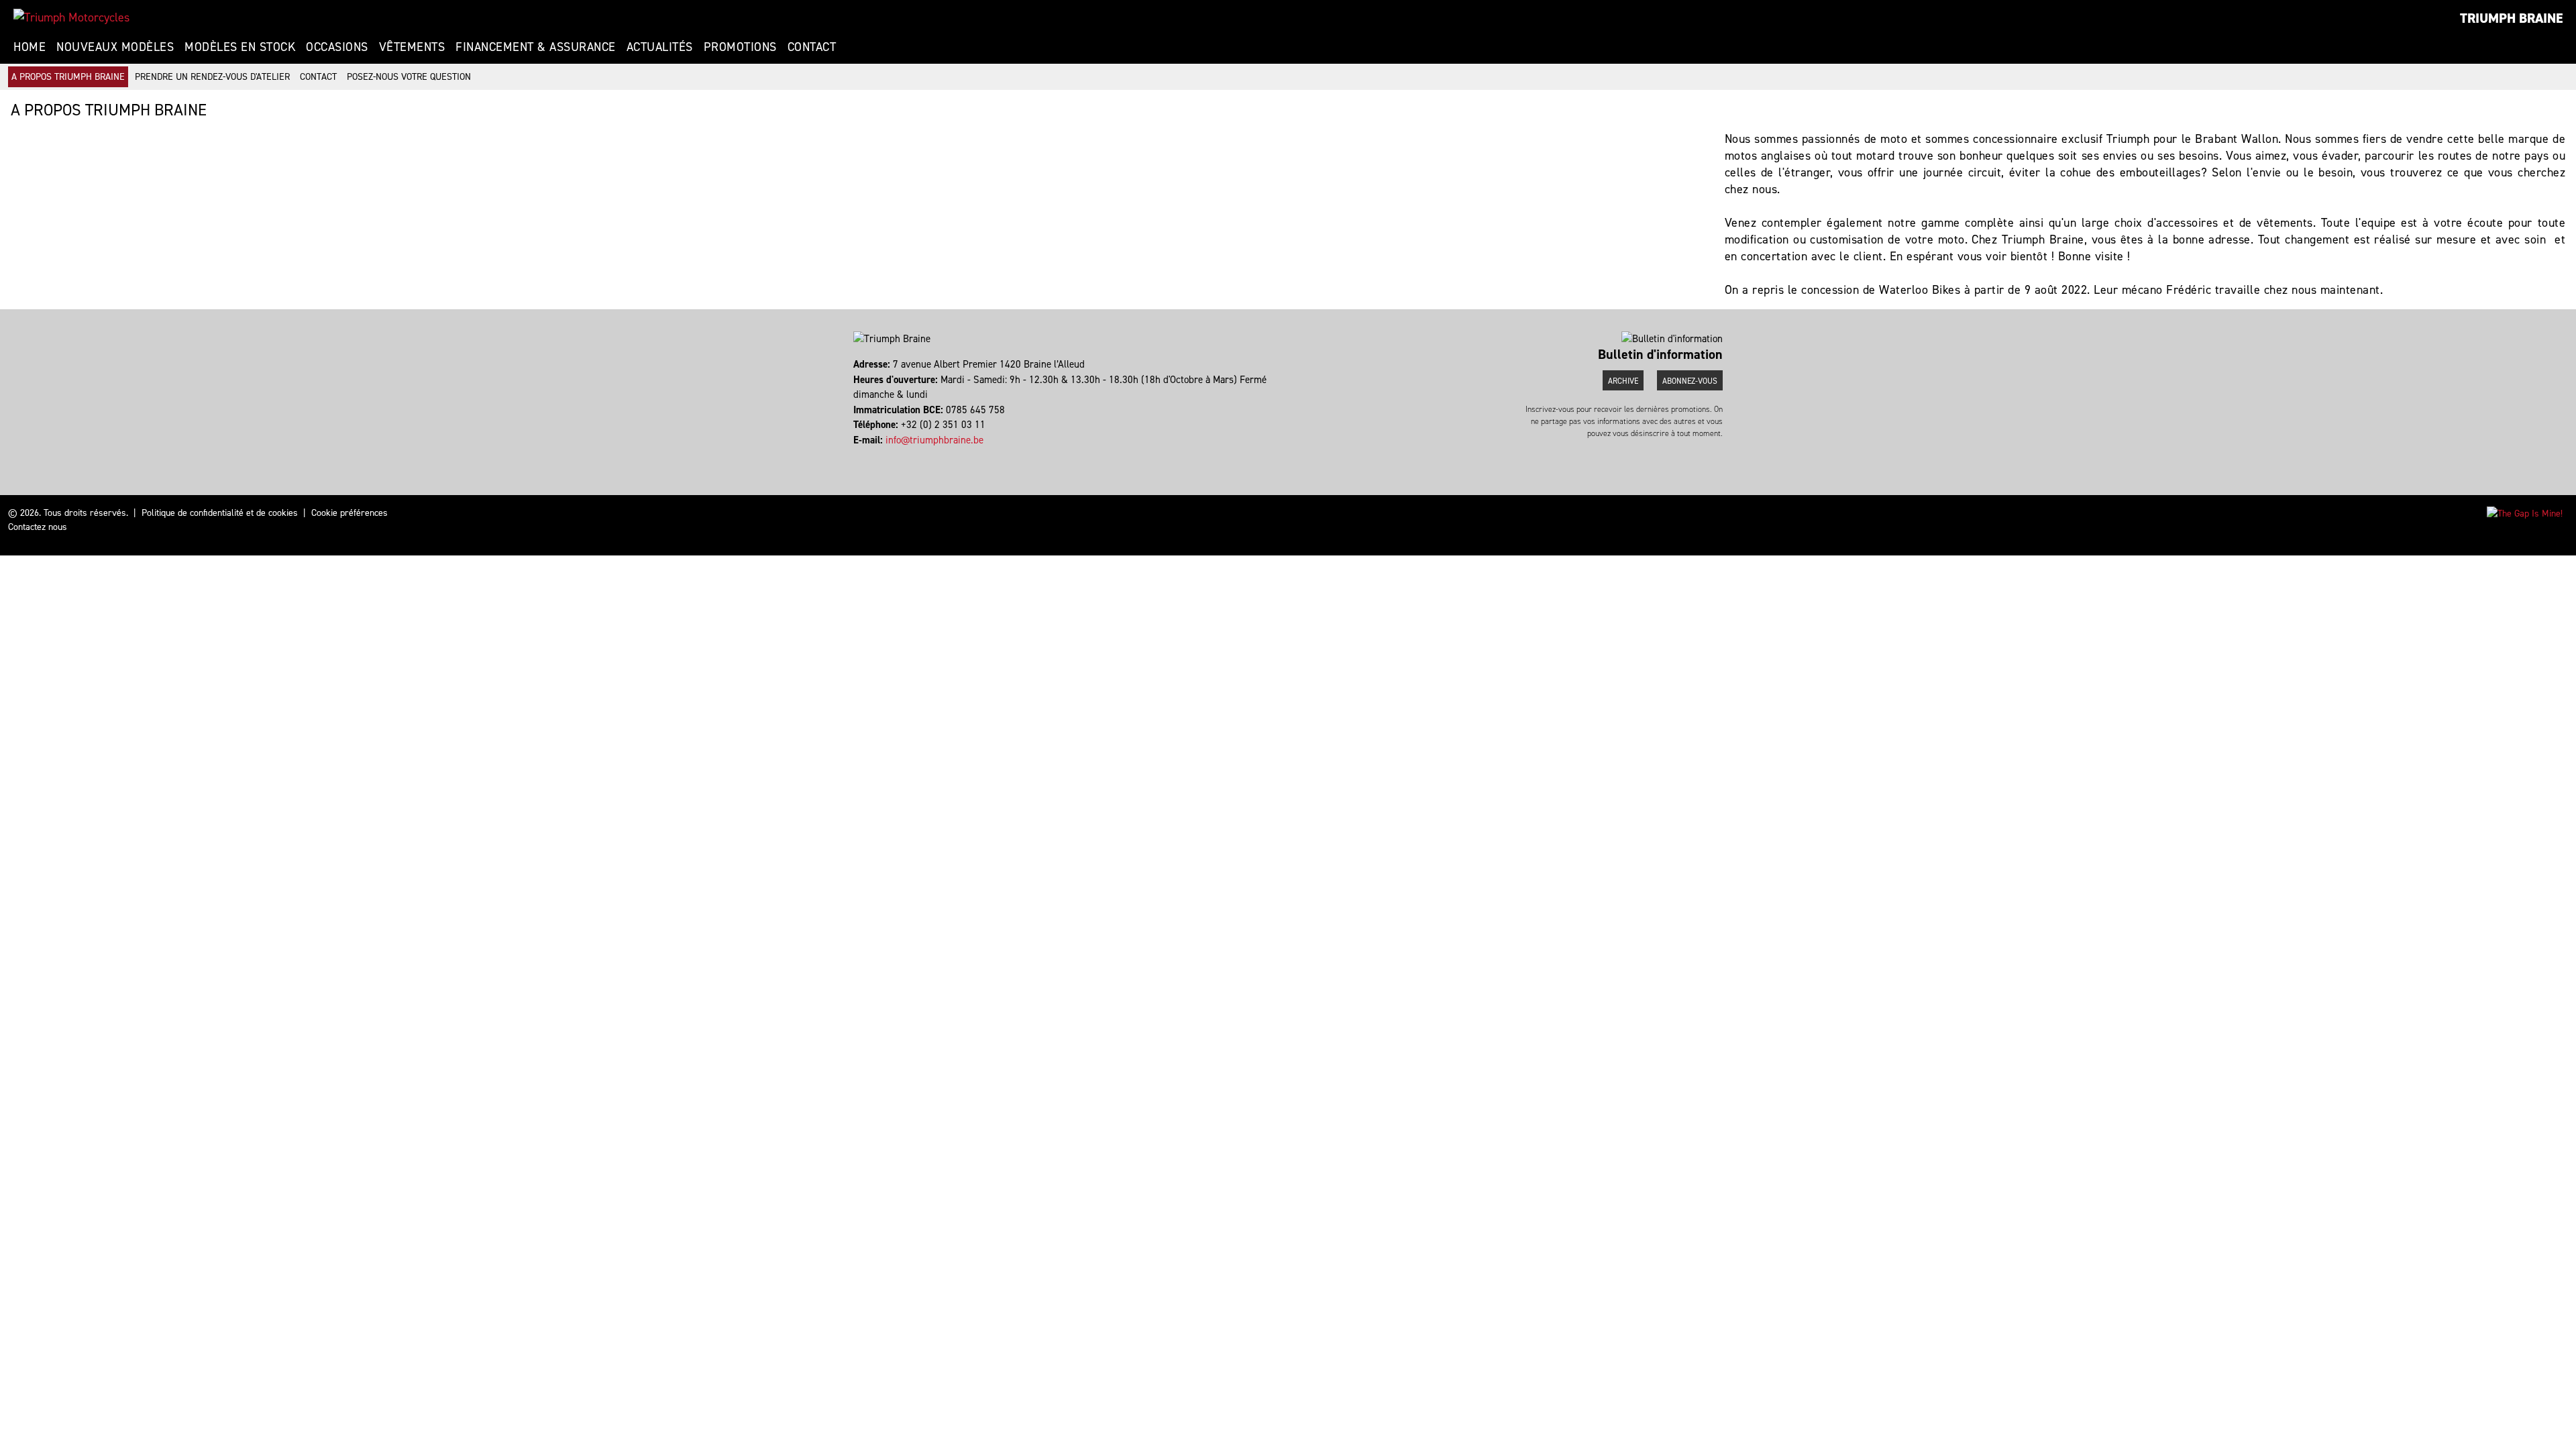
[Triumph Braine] (71, 17)
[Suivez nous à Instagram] (861, 455)
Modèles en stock (240, 47)
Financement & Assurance (536, 47)
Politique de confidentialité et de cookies (220, 513)
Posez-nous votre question (409, 77)
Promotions (740, 47)
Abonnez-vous (1690, 381)
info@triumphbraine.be (934, 440)
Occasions (337, 47)
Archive (1623, 381)
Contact (812, 47)
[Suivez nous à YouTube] (867, 455)
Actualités (660, 47)
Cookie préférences (350, 513)
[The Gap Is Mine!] (2525, 513)
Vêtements (412, 47)
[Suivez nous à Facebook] (855, 455)
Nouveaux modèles (115, 47)
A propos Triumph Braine (68, 77)
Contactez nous (38, 527)
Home (30, 47)
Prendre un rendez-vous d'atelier (212, 77)
